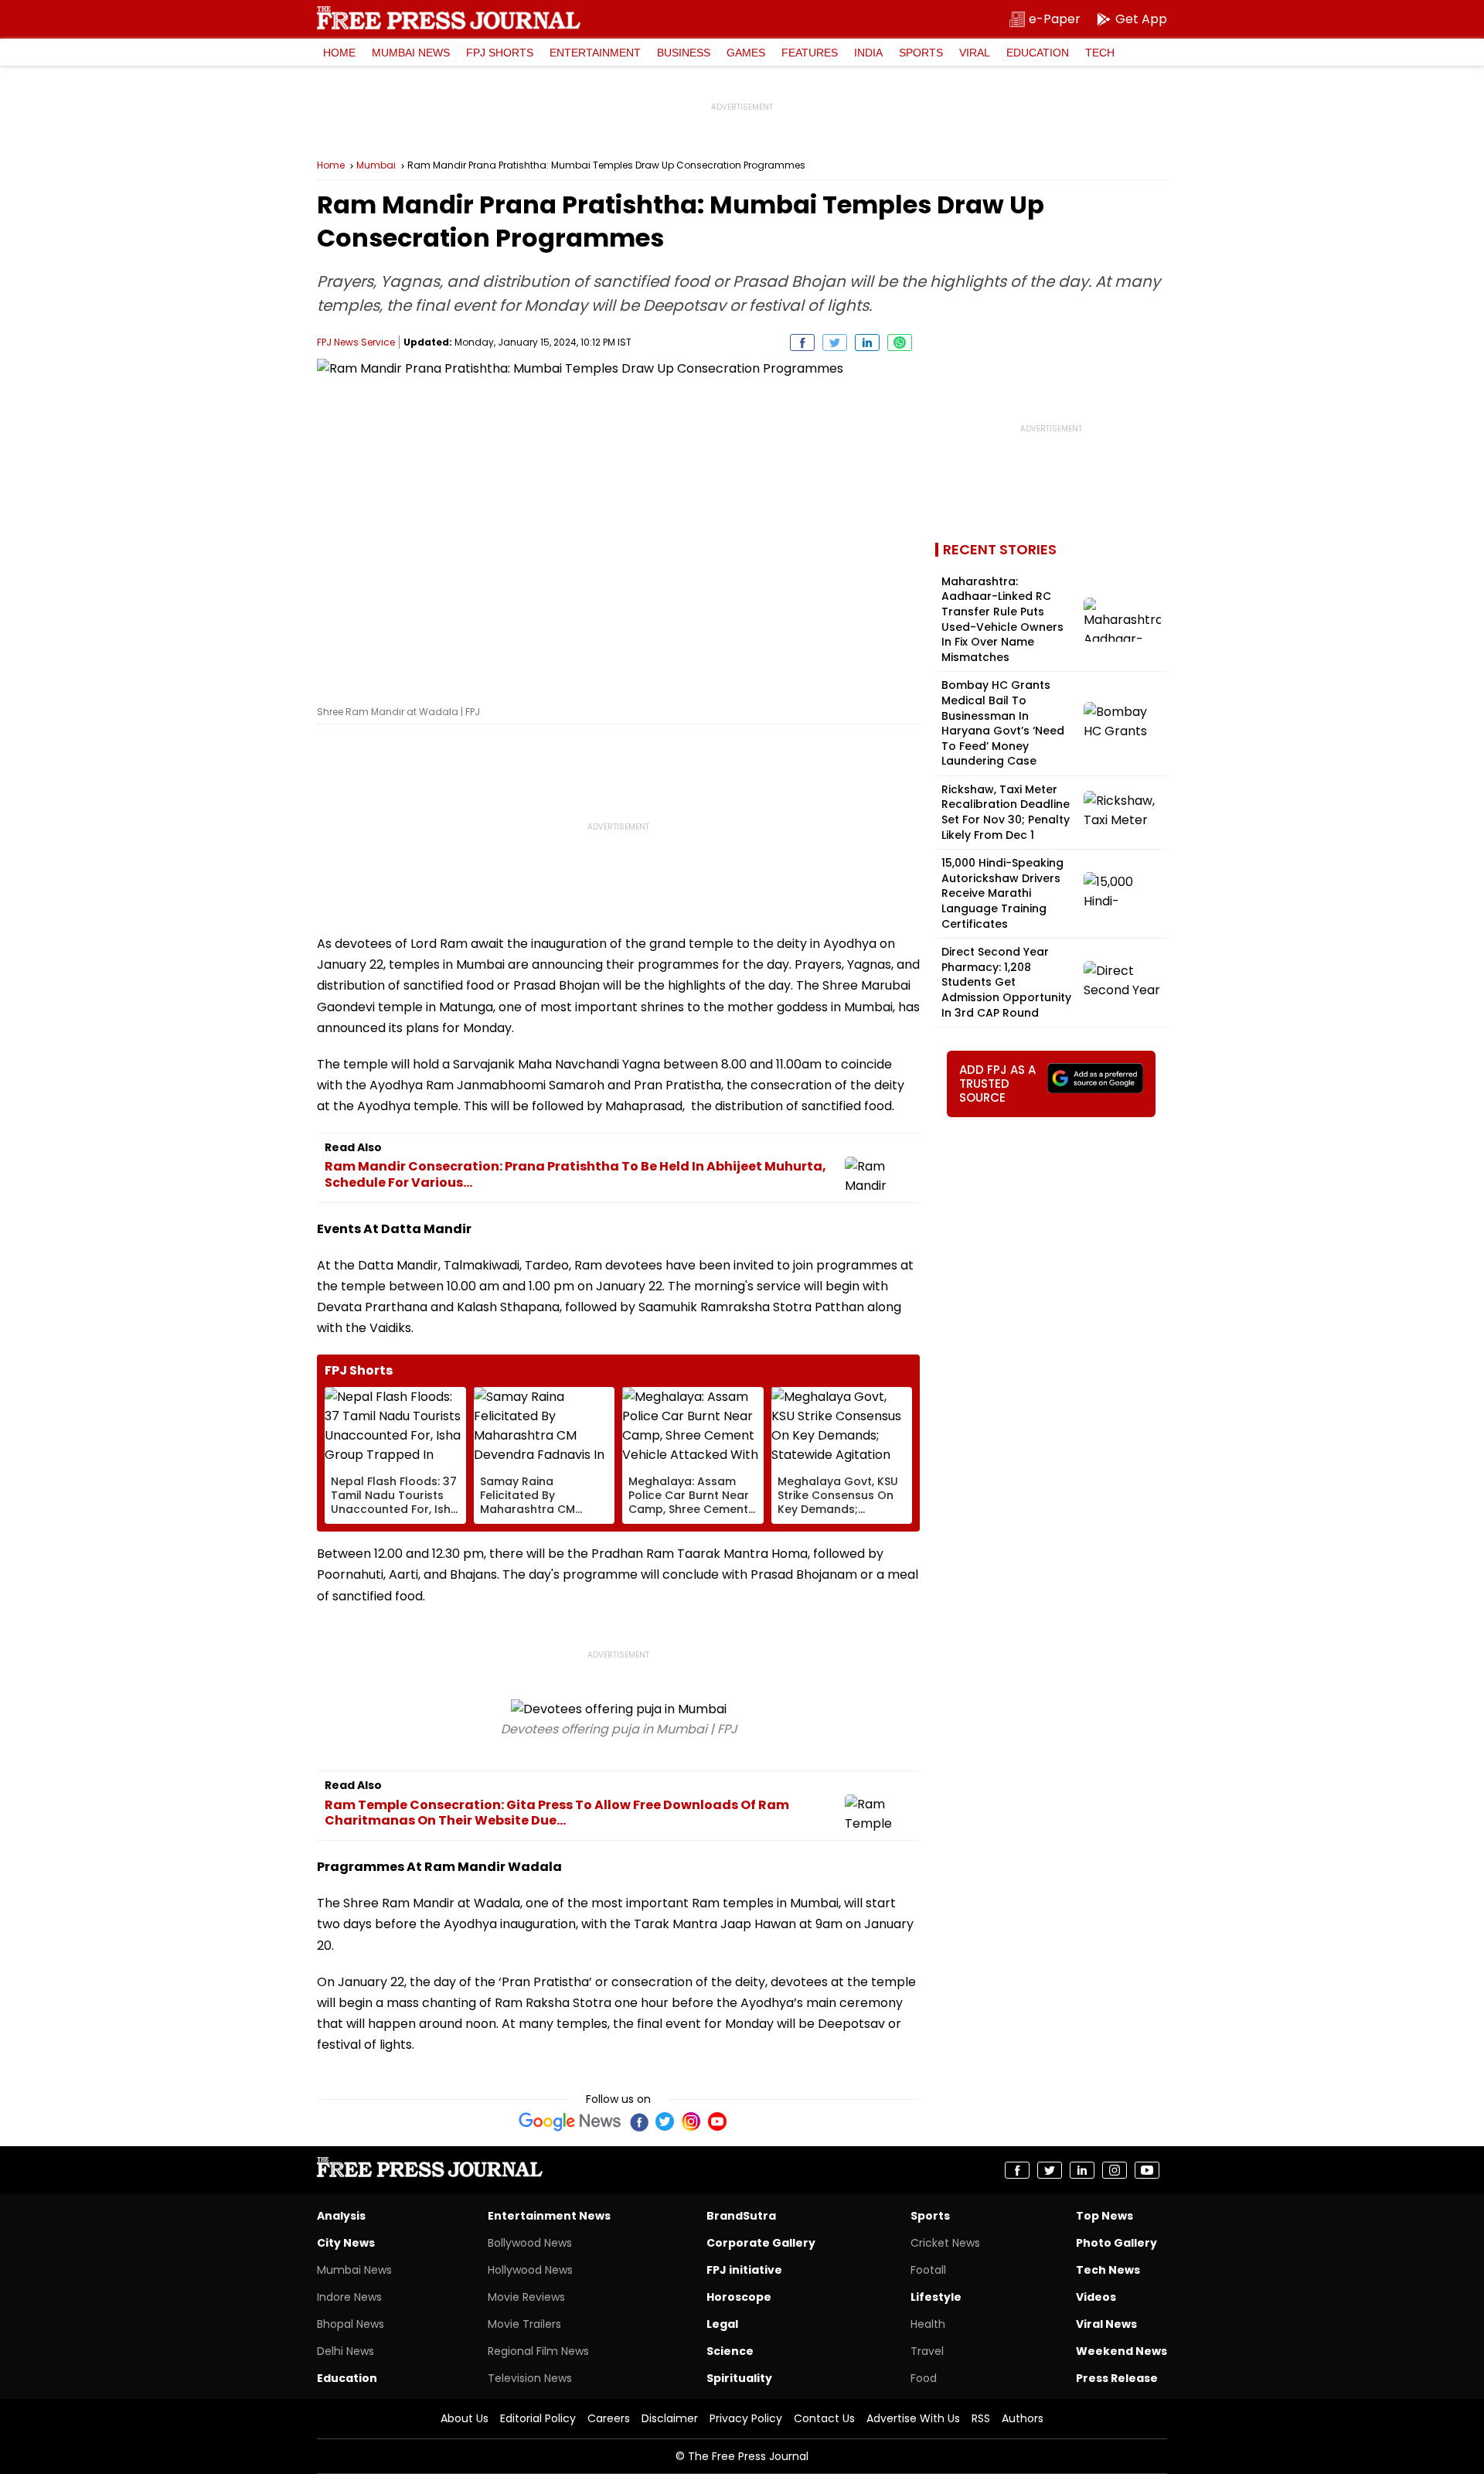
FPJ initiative (744, 2270)
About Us (465, 2418)
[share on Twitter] (835, 342)
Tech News (1108, 2270)
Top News (1104, 2216)
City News (346, 2243)
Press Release (1117, 2378)
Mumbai (376, 165)
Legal (722, 2324)
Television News (530, 2378)
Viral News (1106, 2324)
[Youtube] (717, 2121)
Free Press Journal (449, 18)
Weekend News (1122, 2351)
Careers (609, 2418)
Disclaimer (670, 2418)
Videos (1096, 2297)
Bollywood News (530, 2243)
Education (1038, 53)
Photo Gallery (1116, 2243)
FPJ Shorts (500, 53)
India (868, 53)
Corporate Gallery (761, 2243)
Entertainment (595, 53)
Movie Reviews (526, 2297)
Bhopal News (351, 2324)
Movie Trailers (524, 2324)
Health (928, 2324)
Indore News (349, 2297)
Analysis (341, 2216)
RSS (981, 2418)
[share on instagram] (1115, 2170)
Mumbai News (411, 53)
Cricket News (945, 2243)
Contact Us (824, 2418)
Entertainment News (549, 2216)
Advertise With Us (913, 2418)
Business (684, 53)
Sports (921, 53)
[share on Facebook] (802, 342)
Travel (927, 2351)
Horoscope (739, 2297)
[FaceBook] (638, 2121)
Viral (975, 53)
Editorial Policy (538, 2418)
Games (746, 53)
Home (339, 53)
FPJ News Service (356, 342)
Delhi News (345, 2351)
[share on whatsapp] (900, 342)
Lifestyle (936, 2297)
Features (810, 53)
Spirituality (739, 2378)
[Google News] (570, 2121)
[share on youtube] (1147, 2170)
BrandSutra (741, 2216)
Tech (1100, 53)
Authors (1023, 2418)
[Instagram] (691, 2121)
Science (730, 2351)
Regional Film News (538, 2351)
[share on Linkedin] (867, 342)
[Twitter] (665, 2121)
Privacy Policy (746, 2418)
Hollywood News (530, 2270)
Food (924, 2378)
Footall (928, 2270)
